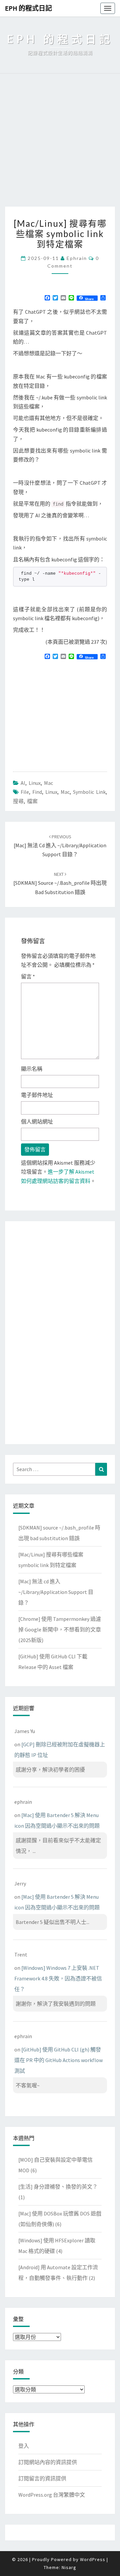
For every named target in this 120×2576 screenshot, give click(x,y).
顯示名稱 (32, 1069)
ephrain (77, 258)
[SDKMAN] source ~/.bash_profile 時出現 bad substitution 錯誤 (60, 883)
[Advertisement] (60, 143)
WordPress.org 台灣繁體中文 (52, 2495)
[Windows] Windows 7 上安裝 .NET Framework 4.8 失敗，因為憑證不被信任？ (58, 1978)
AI (23, 783)
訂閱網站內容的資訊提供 (48, 2462)
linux (51, 792)
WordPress (93, 2559)
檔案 (32, 801)
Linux (35, 783)
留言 (28, 976)
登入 (24, 2446)
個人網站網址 (37, 1122)
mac (65, 792)
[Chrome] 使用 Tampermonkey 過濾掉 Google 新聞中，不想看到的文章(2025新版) (60, 1629)
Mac (48, 783)
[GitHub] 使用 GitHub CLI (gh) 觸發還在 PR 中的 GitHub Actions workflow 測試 (58, 2060)
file (25, 792)
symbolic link (89, 792)
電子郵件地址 (37, 1095)
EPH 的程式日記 (28, 8)
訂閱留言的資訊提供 (42, 2478)
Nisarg (69, 2567)
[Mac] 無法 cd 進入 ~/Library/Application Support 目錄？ (60, 846)
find (37, 792)
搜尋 (18, 801)
